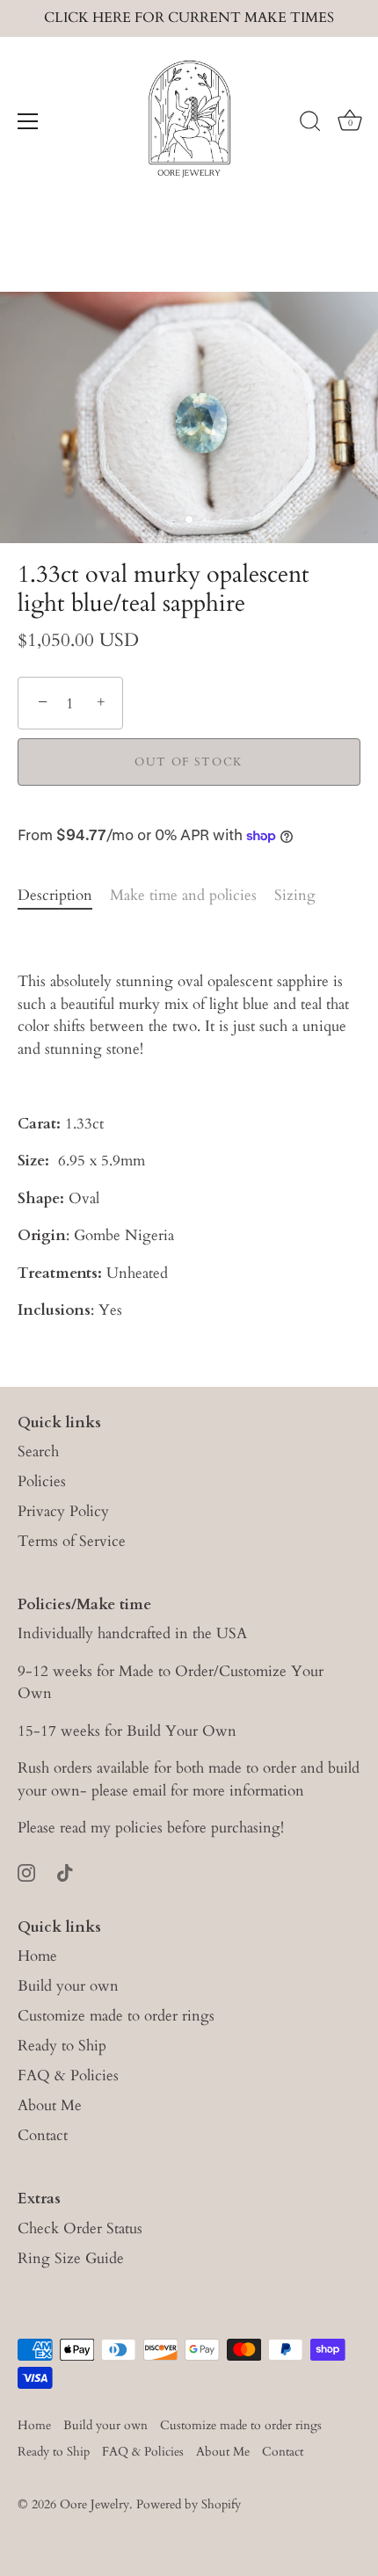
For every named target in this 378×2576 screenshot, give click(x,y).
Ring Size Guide (71, 2258)
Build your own (68, 1986)
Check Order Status (80, 2228)
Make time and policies (183, 895)
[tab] (64, 896)
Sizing (295, 895)
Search (38, 1451)
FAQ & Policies (68, 2075)
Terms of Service (72, 1541)
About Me (50, 2105)
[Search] (310, 124)
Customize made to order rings (116, 2016)
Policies (42, 1481)
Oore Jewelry (94, 2504)
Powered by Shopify (189, 2504)
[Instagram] (26, 1872)
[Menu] (28, 121)
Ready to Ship (62, 2046)
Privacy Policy (63, 1511)
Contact (43, 2135)
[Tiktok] (65, 1872)
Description (55, 895)
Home (37, 1956)
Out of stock (189, 762)
